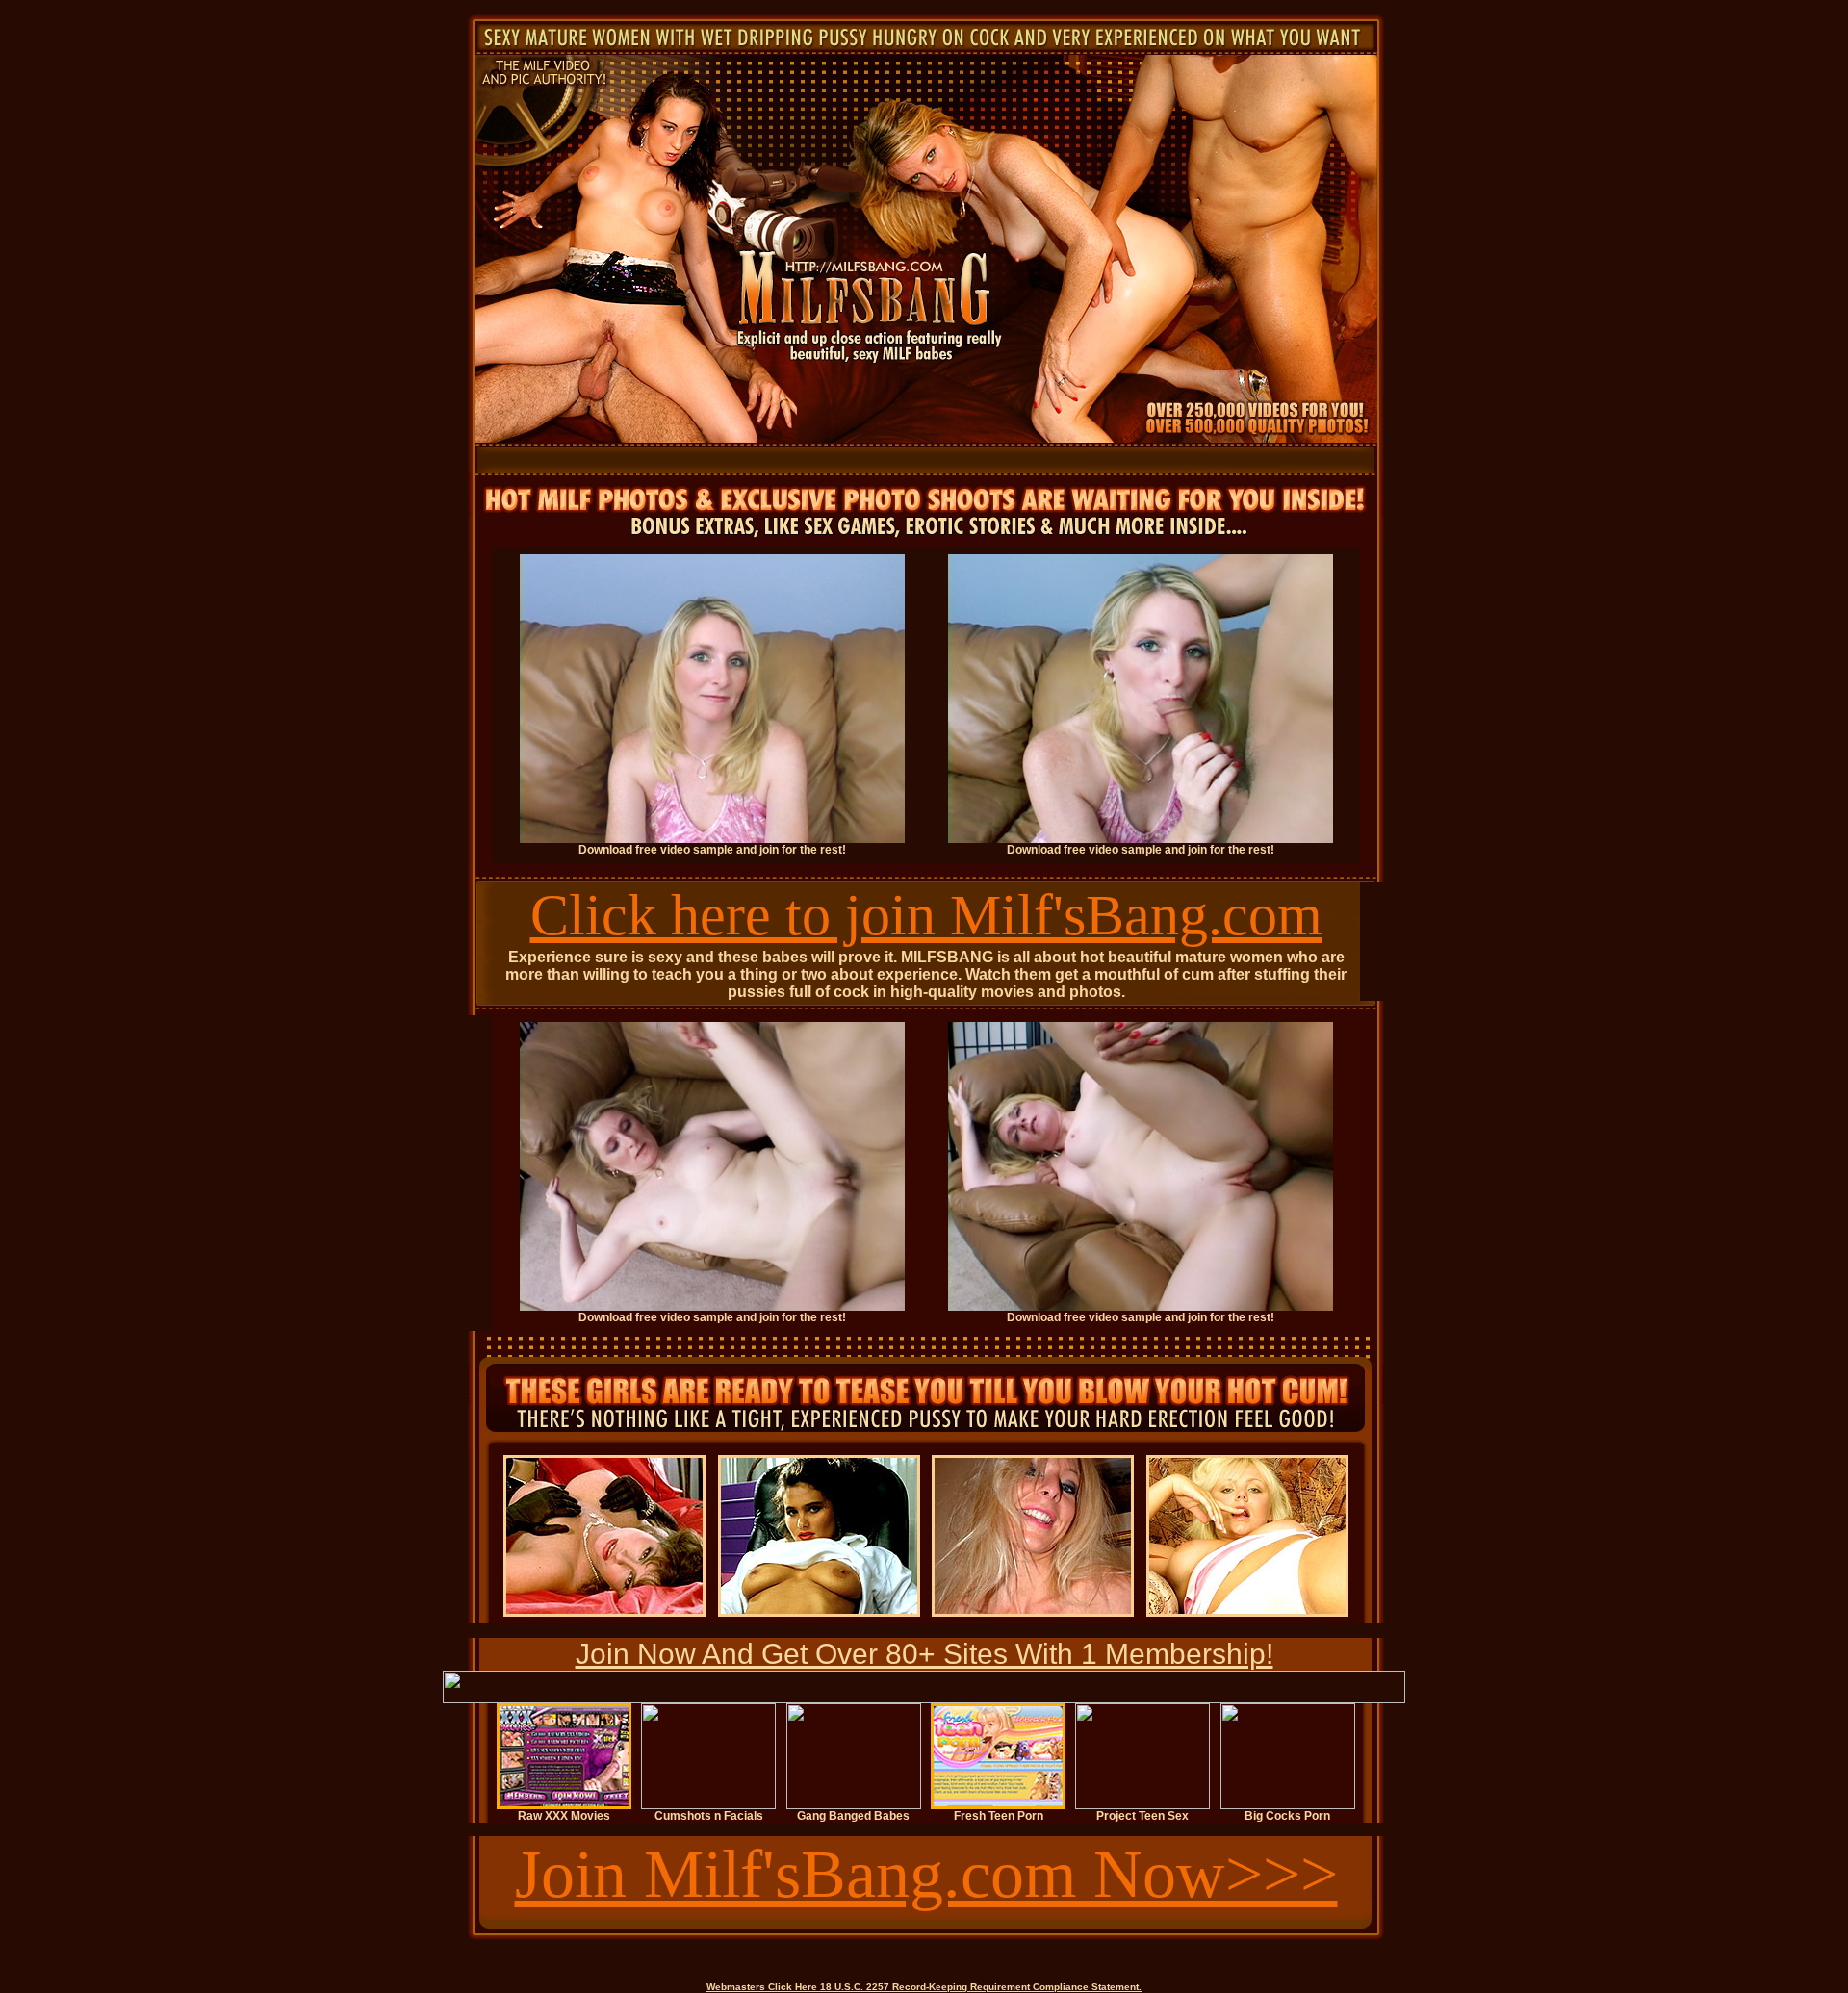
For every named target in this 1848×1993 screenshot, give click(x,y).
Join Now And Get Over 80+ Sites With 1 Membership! (924, 1654)
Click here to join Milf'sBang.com (926, 915)
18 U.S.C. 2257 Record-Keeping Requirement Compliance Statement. (981, 1987)
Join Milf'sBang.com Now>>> (926, 1874)
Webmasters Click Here (762, 1987)
